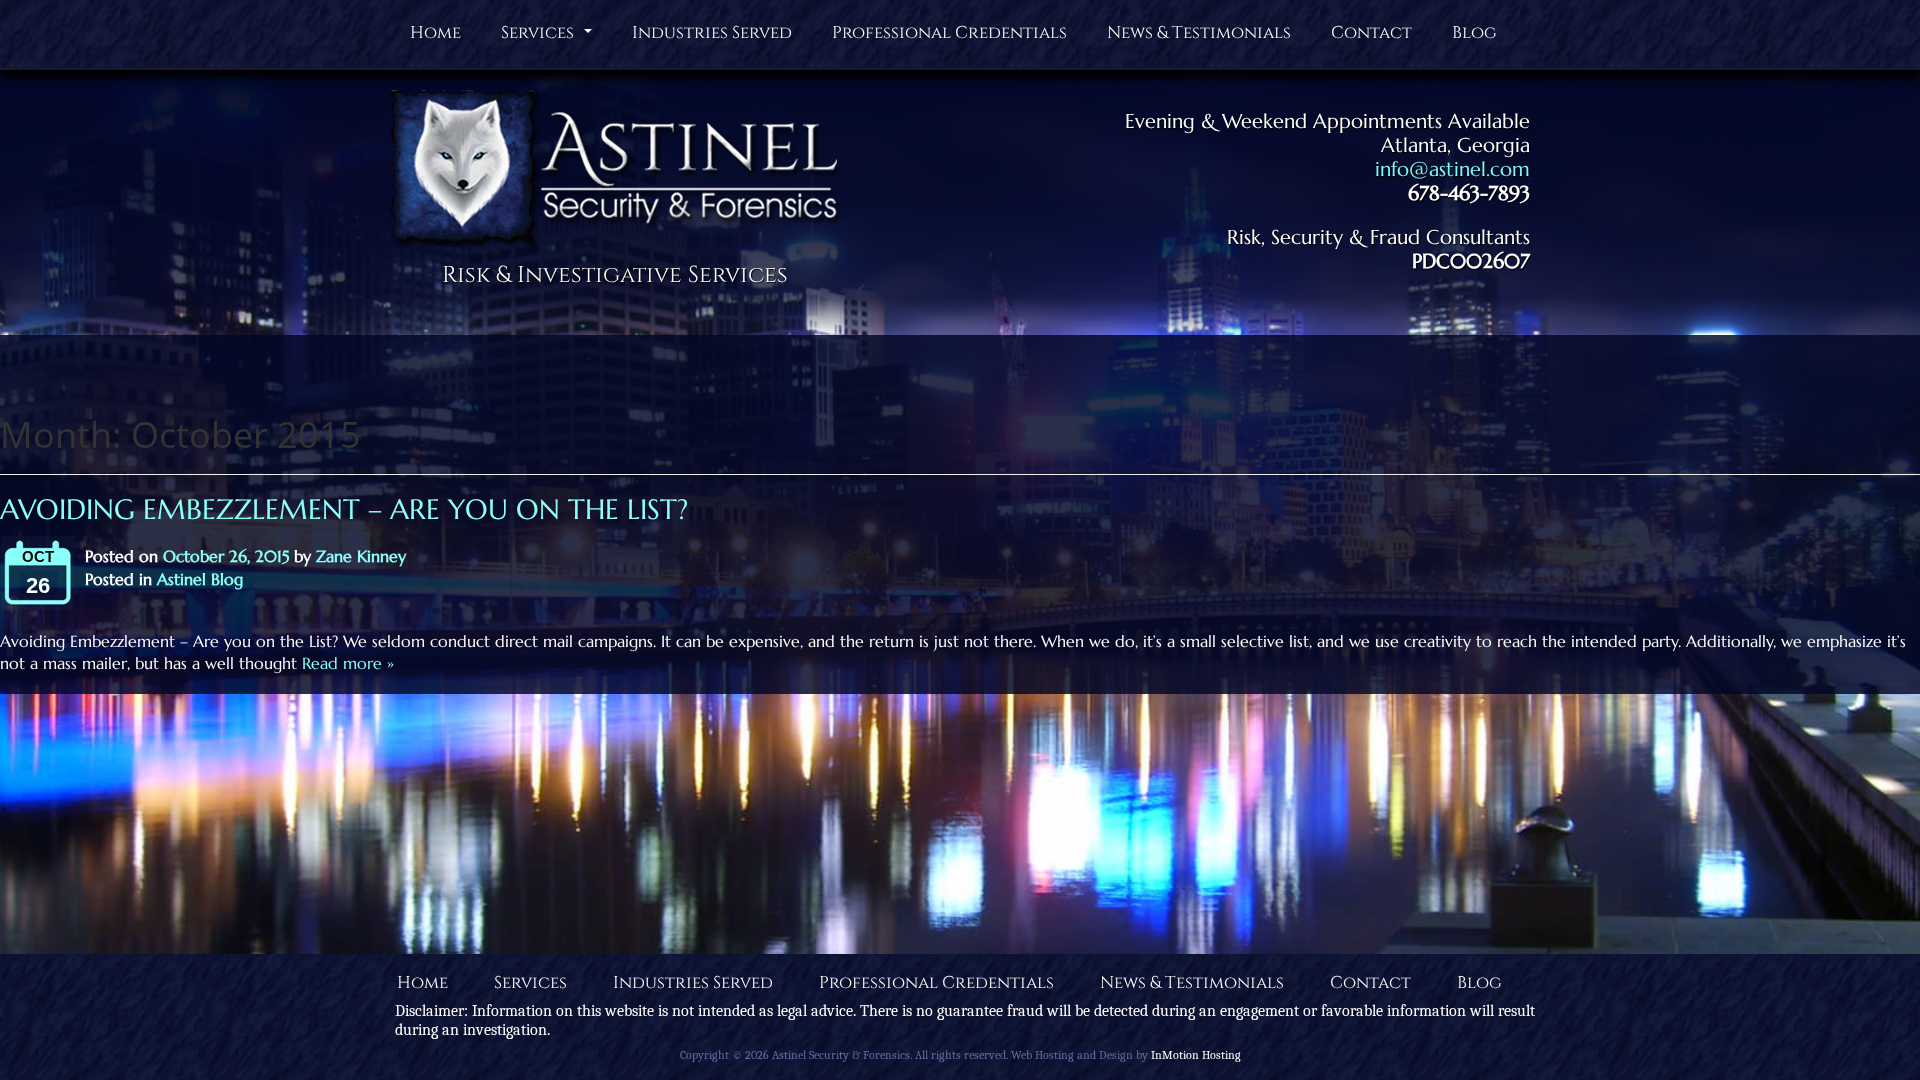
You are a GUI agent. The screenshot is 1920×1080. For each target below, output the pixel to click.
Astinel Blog (200, 579)
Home (435, 32)
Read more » (345, 663)
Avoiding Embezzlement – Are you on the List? (344, 509)
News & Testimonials (1199, 32)
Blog (1474, 32)
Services (549, 37)
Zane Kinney (361, 556)
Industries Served (712, 32)
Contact (1371, 32)
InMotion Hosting (1196, 1055)
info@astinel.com (1452, 169)
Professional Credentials (949, 32)
